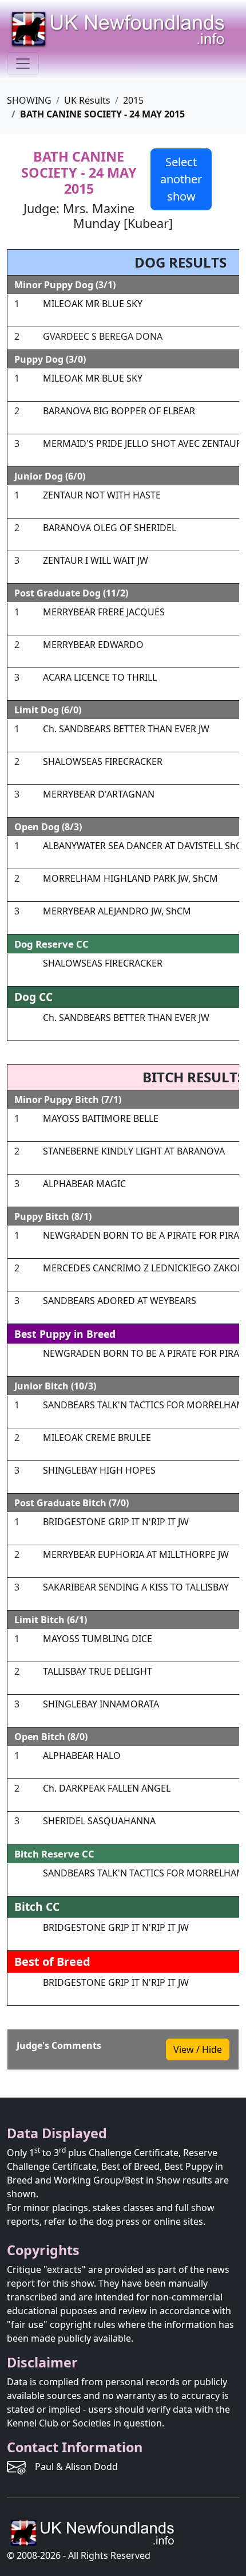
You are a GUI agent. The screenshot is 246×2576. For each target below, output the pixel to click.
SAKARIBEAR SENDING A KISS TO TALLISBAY (136, 1587)
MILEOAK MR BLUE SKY (93, 304)
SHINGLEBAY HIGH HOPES (99, 1470)
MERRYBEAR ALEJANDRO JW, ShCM (117, 911)
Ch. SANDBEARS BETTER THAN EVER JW (126, 729)
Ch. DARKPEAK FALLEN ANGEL (107, 1788)
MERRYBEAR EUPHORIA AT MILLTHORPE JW (136, 1554)
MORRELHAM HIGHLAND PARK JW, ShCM (130, 878)
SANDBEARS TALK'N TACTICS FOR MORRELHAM (144, 1405)
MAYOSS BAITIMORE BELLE (101, 1118)
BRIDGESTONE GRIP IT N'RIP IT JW (116, 1522)
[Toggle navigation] (23, 64)
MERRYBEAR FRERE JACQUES (104, 612)
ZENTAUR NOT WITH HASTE (102, 495)
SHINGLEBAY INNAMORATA (101, 1704)
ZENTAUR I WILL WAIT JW (96, 560)
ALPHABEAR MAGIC (84, 1184)
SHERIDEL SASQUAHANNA (99, 1821)
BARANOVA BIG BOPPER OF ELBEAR (119, 411)
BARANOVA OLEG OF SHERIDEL (110, 528)
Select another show (181, 179)
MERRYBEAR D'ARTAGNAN (99, 794)
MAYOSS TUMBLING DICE (98, 1639)
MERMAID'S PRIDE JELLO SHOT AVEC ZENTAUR (142, 443)
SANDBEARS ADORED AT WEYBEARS (120, 1301)
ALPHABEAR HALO (82, 1756)
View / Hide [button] (198, 2049)
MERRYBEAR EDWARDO (93, 645)
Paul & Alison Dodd (76, 2467)
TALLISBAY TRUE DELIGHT (98, 1671)
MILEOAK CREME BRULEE (97, 1438)
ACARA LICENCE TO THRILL (100, 677)
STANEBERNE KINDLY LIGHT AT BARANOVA (134, 1151)
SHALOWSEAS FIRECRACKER (103, 761)
